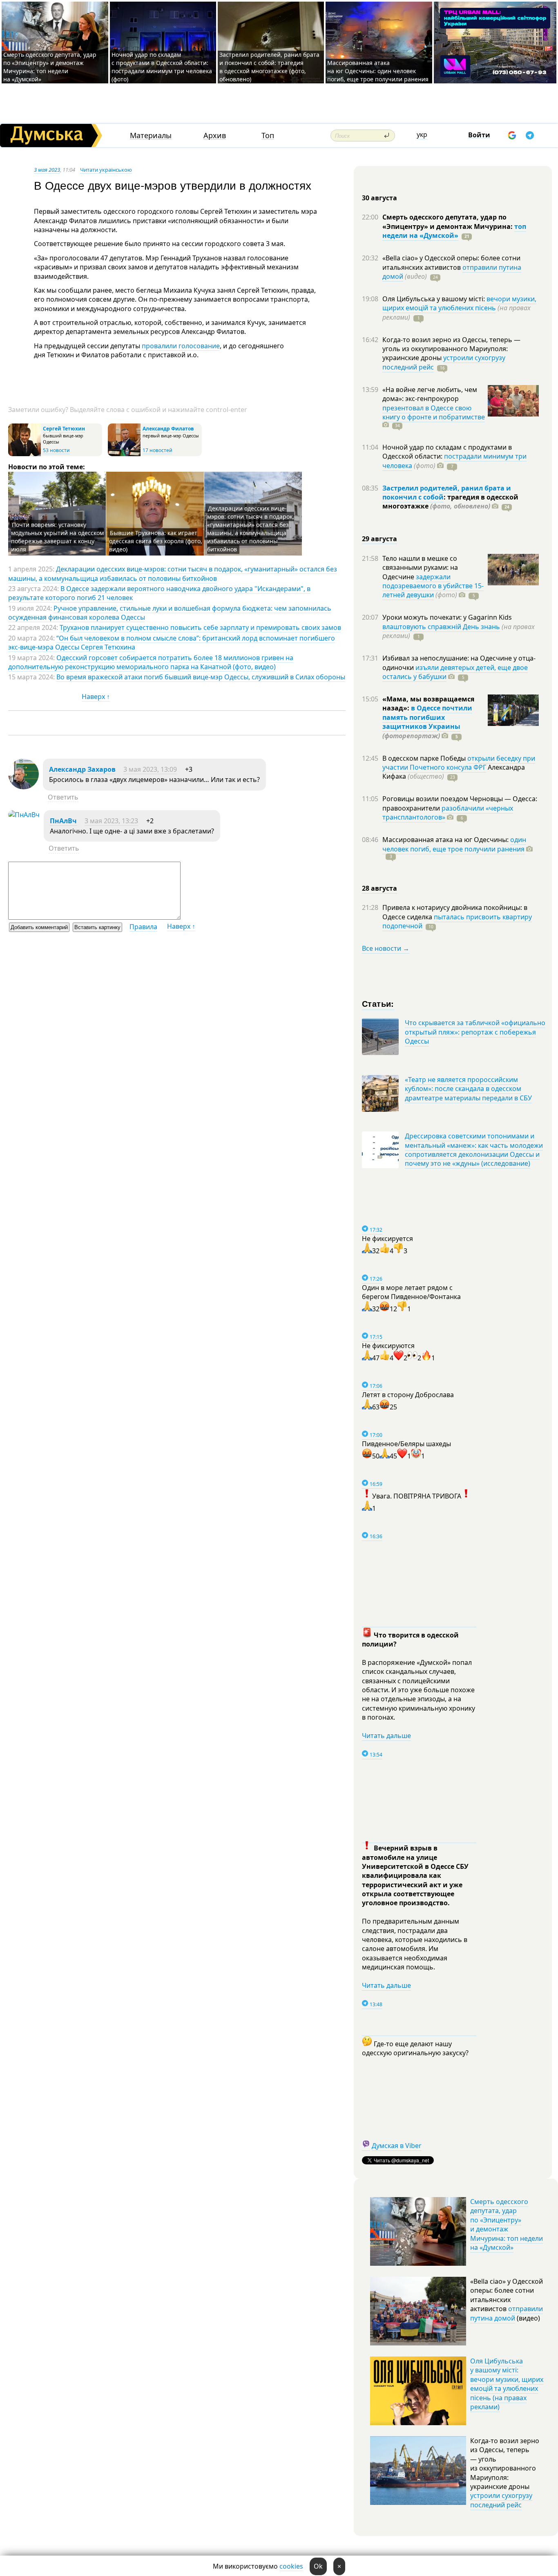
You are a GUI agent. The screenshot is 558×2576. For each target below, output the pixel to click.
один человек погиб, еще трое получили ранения (454, 844)
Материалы (151, 136)
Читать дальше (386, 1736)
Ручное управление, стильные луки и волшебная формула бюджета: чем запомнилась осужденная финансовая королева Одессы (170, 613)
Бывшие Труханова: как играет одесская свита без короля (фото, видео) (156, 541)
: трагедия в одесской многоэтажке (450, 502)
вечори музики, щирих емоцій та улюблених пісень (459, 303)
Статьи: (378, 1003)
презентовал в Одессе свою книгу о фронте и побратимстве (434, 412)
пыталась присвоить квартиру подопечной (457, 921)
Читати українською (106, 170)
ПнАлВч (63, 821)
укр (422, 134)
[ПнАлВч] (24, 815)
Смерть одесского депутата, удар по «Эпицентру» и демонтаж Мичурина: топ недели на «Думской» (50, 67)
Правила (143, 927)
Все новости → (386, 948)
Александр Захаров (82, 769)
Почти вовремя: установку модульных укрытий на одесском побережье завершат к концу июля (57, 537)
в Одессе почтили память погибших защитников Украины (427, 717)
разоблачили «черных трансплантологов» (448, 813)
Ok (318, 2566)
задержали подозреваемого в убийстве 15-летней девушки (433, 586)
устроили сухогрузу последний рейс (501, 2500)
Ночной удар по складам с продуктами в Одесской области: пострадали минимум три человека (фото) (162, 67)
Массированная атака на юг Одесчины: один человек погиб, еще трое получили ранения (378, 71)
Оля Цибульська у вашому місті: (434, 299)
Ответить (63, 797)
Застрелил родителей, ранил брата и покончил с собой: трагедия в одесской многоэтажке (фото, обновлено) (269, 67)
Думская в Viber (397, 2146)
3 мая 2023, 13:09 (150, 769)
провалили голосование (181, 346)
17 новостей (157, 450)
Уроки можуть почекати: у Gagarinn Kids (447, 617)
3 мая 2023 (47, 170)
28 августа (379, 888)
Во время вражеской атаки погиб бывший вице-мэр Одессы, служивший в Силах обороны (201, 677)
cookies (291, 2566)
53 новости (56, 450)
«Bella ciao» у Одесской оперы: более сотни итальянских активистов (451, 262)
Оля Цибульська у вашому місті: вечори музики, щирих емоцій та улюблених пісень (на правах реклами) (507, 2384)
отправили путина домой (507, 2313)
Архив (215, 136)
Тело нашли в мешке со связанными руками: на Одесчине (420, 568)
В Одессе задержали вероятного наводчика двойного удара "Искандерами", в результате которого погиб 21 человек (159, 593)
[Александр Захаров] (23, 787)
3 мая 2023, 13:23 (111, 821)
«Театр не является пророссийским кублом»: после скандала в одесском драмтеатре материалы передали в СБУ (468, 1089)
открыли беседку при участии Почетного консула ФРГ (459, 763)
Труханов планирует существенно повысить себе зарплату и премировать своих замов (200, 627)
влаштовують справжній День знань (441, 627)
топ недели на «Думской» (454, 231)
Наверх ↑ (96, 697)
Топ (268, 136)
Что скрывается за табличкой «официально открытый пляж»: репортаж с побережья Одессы (475, 1032)
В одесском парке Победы (425, 758)
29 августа (379, 539)
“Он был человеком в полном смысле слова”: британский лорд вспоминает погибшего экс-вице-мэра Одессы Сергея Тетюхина (172, 643)
